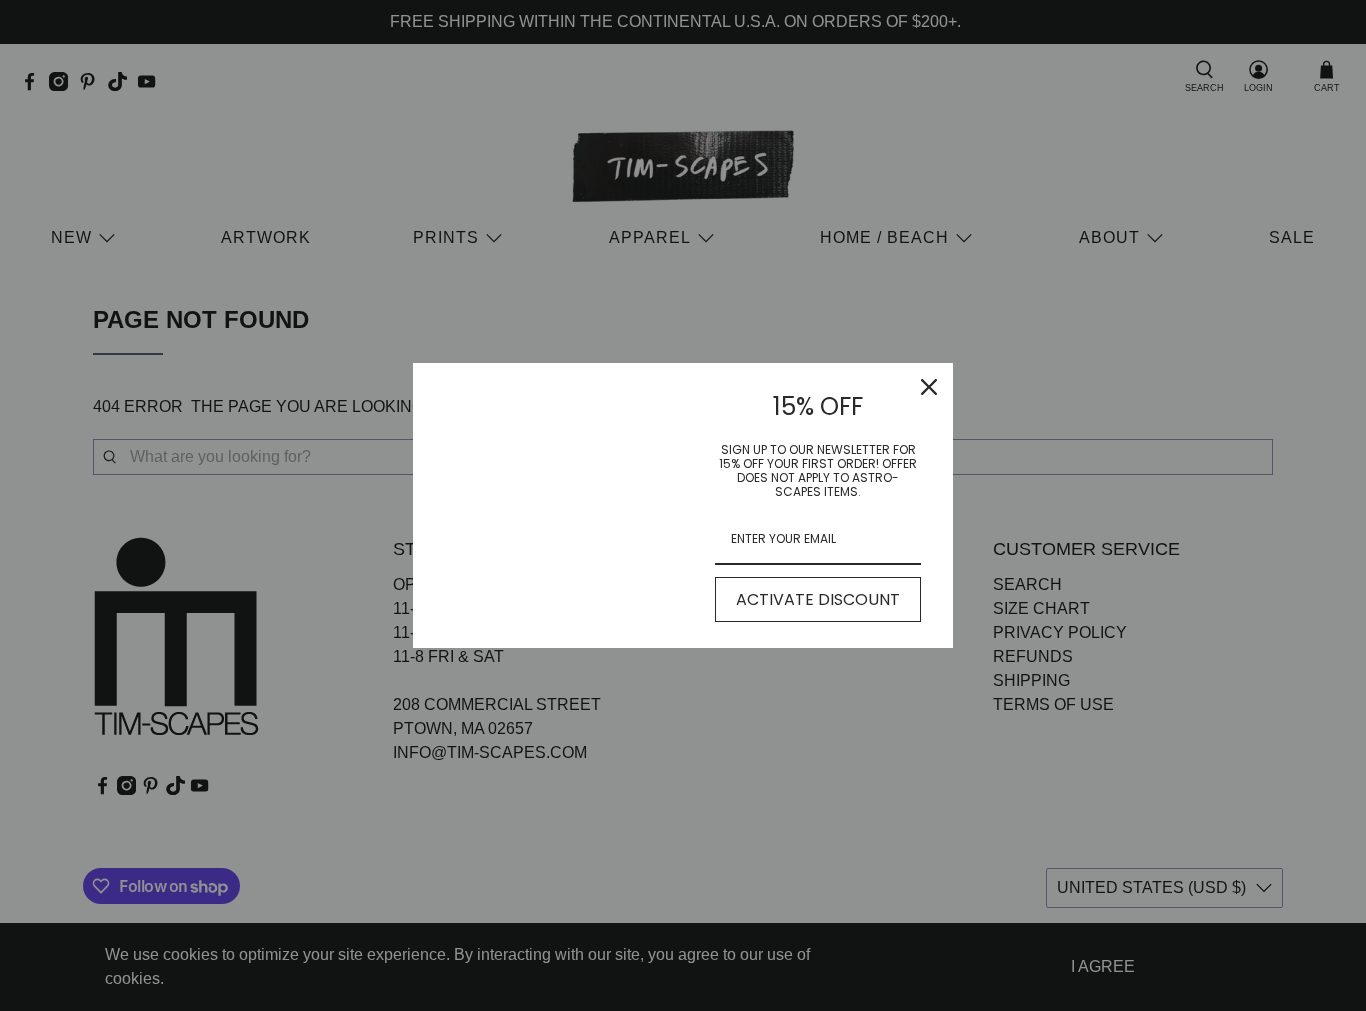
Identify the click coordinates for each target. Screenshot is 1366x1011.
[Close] (929, 387)
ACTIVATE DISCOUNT (818, 599)
